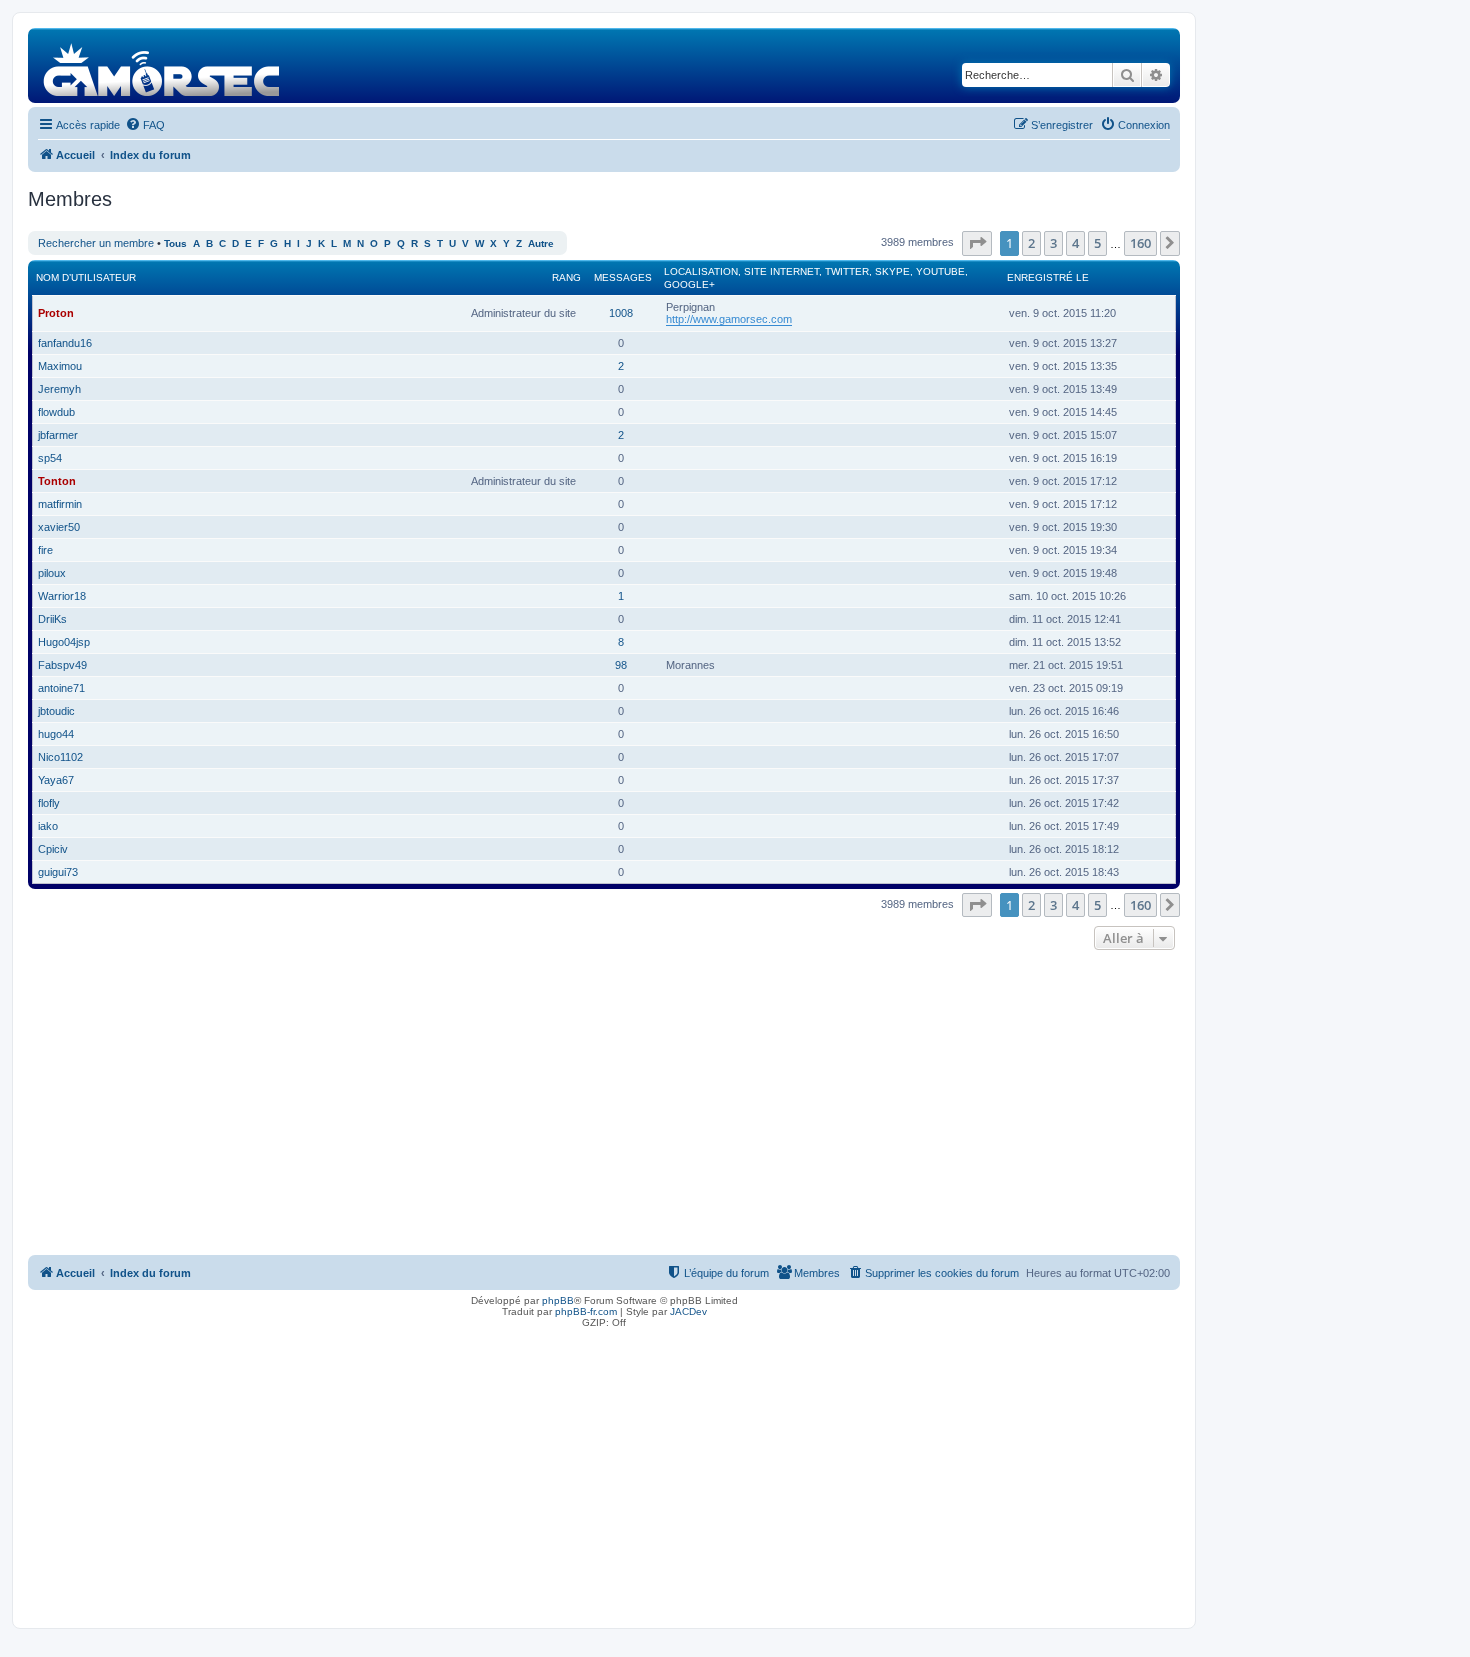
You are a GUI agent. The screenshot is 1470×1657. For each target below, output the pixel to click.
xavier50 (59, 527)
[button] (977, 243)
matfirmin (60, 504)
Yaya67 (56, 780)
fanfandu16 (65, 343)
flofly (49, 803)
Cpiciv (53, 849)
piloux (52, 573)
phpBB (558, 1300)
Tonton (57, 481)
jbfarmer (58, 435)
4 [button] (1075, 243)
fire (45, 550)
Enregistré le (1048, 277)
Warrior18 (62, 596)
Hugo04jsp (64, 642)
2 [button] (1031, 243)
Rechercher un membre (96, 243)
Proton (56, 313)
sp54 (50, 458)
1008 (621, 313)
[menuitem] (145, 125)
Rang (566, 277)
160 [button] (1140, 243)
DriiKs (52, 619)
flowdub (56, 412)
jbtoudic (56, 711)
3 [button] (1053, 243)
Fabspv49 (62, 665)
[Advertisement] (604, 1105)
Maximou (60, 366)
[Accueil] (162, 65)
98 (621, 665)
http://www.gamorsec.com (729, 319)
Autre (541, 243)
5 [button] (1097, 243)
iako (48, 826)
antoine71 (61, 688)
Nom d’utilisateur (86, 277)
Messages (623, 277)
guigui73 (58, 872)
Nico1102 (60, 757)
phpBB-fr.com (586, 1311)
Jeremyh (59, 389)
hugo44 (56, 734)
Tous (175, 243)
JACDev (688, 1311)
